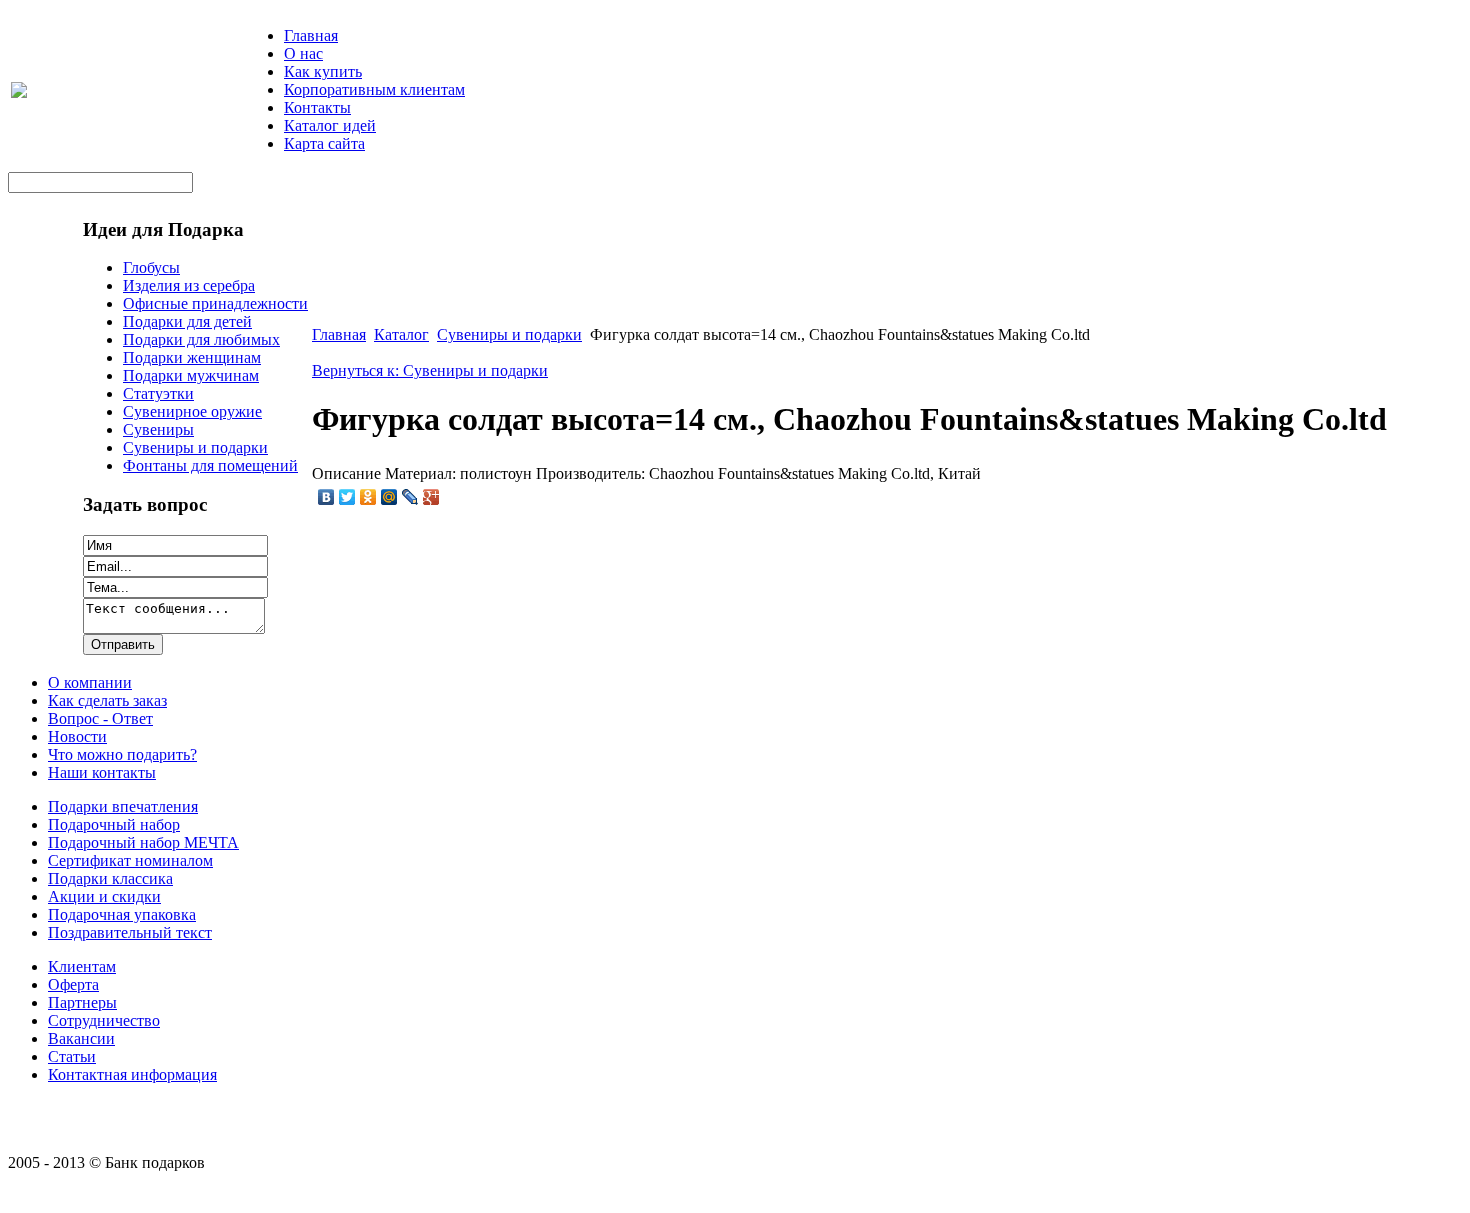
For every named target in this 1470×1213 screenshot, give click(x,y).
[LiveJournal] (410, 497)
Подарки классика (110, 878)
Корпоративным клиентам (374, 89)
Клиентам (82, 966)
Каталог (401, 334)
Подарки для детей (187, 321)
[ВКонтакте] (326, 497)
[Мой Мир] (389, 497)
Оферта (73, 984)
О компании (90, 682)
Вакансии (81, 1038)
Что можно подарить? (122, 754)
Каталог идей (330, 125)
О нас (303, 53)
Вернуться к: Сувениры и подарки (430, 370)
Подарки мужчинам (191, 375)
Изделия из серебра (189, 285)
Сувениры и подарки (195, 447)
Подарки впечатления (123, 806)
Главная (311, 35)
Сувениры (158, 429)
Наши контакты (102, 772)
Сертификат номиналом (130, 860)
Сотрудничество (104, 1020)
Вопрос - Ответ (100, 718)
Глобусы (151, 267)
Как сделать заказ (107, 700)
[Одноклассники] (368, 497)
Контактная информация (132, 1074)
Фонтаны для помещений (210, 465)
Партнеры (82, 1002)
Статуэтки (158, 393)
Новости (77, 736)
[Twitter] (347, 497)
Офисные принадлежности (215, 303)
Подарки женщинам (192, 357)
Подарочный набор (114, 824)
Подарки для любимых (201, 339)
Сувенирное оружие (192, 411)
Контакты (317, 107)
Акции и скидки (104, 896)
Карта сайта (324, 143)
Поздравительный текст (130, 932)
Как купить (323, 71)
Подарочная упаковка (122, 914)
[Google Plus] (431, 497)
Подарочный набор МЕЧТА (143, 842)
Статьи (72, 1056)
